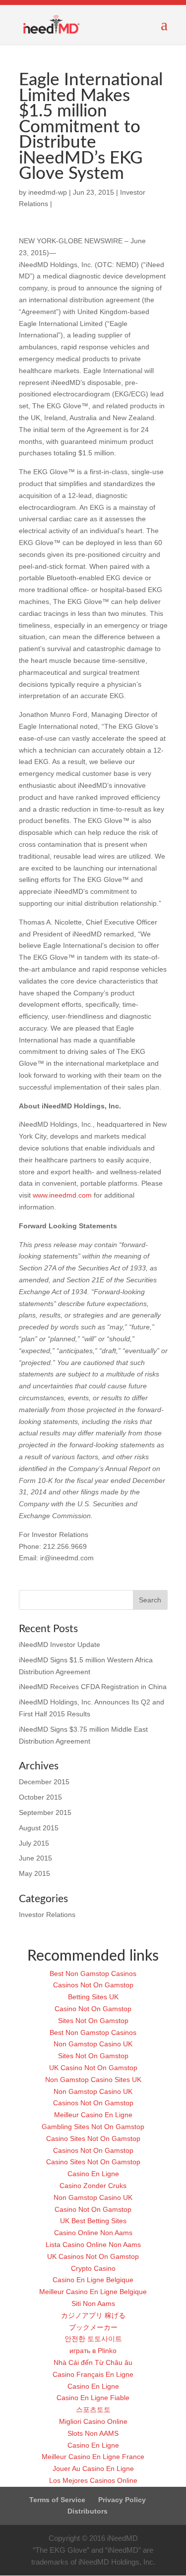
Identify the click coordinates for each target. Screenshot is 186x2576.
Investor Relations (47, 1915)
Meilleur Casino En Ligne (93, 2115)
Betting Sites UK (93, 1997)
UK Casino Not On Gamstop (93, 2068)
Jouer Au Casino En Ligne (93, 2468)
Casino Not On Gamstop (93, 2009)
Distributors (88, 2511)
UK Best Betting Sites (93, 2221)
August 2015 (39, 1828)
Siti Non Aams (93, 2303)
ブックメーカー (93, 2327)
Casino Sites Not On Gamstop (93, 2138)
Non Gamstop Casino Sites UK (93, 2080)
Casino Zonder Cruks (93, 2186)
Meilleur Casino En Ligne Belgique (93, 2292)
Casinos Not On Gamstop (93, 1985)
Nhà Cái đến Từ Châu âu (93, 2362)
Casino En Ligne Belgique (93, 2280)
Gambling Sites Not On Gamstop (93, 2127)
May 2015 (34, 1873)
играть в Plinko (93, 2351)
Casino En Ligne (93, 2174)
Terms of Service (57, 2500)
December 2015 (44, 1782)
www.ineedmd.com (62, 1195)
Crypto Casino (93, 2268)
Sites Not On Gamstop (93, 2021)
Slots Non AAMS (93, 2433)
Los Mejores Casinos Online (93, 2480)
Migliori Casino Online (93, 2421)
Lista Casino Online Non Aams (93, 2245)
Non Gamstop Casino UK (93, 2044)
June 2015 (35, 1858)
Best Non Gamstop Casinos (93, 1973)
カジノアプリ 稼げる (93, 2315)
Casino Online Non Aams (93, 2233)
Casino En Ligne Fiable (93, 2398)
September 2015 (45, 1812)
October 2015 (40, 1797)
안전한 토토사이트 (93, 2339)
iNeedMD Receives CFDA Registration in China (93, 1687)
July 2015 (34, 1843)
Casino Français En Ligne (93, 2374)
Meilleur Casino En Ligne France (93, 2457)
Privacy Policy (122, 2500)
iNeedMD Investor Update (60, 1644)
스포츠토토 (93, 2410)
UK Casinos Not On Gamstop (93, 2256)
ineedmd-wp (48, 192)
